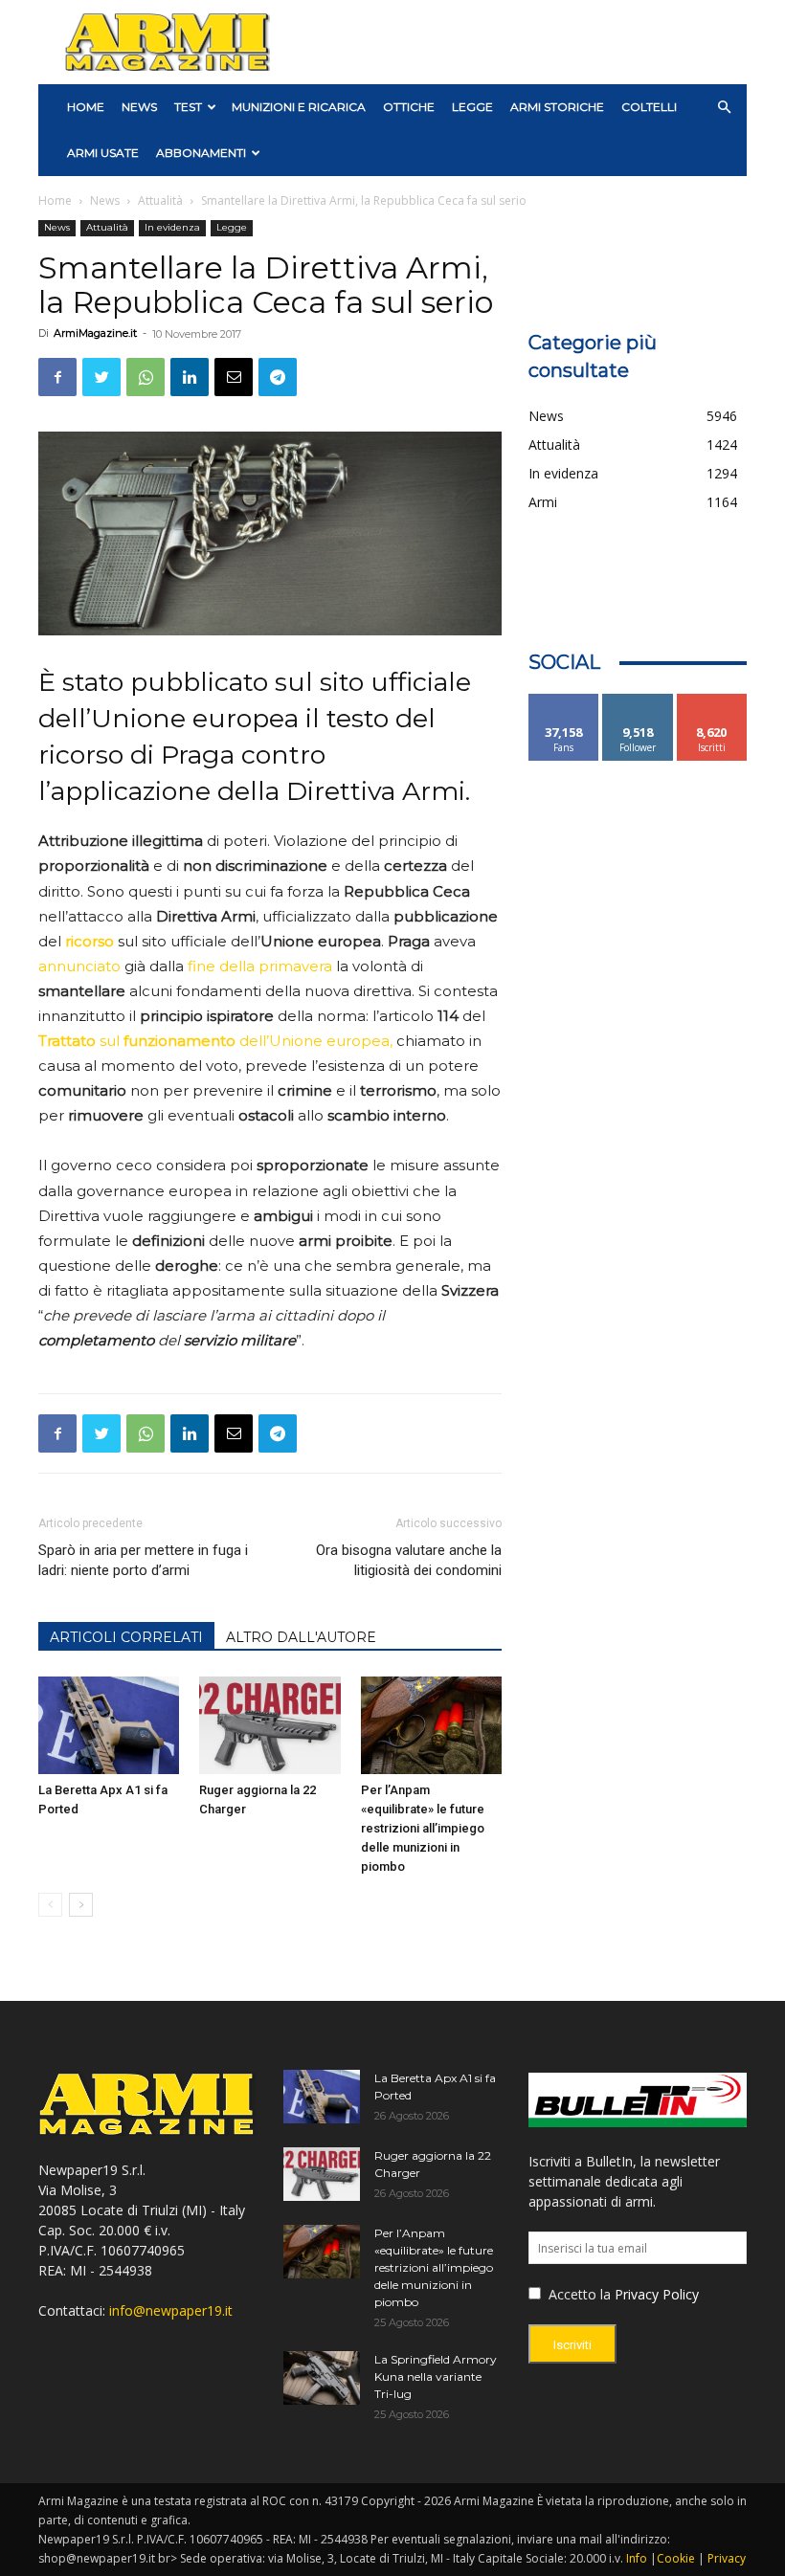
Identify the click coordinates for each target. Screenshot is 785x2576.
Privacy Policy (657, 2294)
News (139, 107)
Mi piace (564, 701)
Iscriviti (712, 701)
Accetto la (578, 2294)
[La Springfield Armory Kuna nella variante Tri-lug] (322, 2378)
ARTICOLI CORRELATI (126, 1637)
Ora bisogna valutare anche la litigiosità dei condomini (409, 1560)
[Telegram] (278, 377)
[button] (724, 108)
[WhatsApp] (146, 377)
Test (188, 107)
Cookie (676, 2558)
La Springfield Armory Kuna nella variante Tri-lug (436, 2376)
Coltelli (649, 107)
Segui (638, 701)
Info (637, 2558)
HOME (86, 107)
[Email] (234, 377)
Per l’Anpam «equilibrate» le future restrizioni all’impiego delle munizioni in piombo (423, 1828)
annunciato (81, 966)
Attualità (160, 200)
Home (55, 200)
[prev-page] (50, 1905)
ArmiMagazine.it (95, 333)
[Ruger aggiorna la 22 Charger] (269, 1725)
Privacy (727, 2558)
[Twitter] (101, 377)
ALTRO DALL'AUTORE (301, 1637)
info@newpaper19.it (171, 2310)
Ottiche (409, 107)
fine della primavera (262, 966)
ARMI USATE (103, 153)
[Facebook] (57, 377)
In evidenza (172, 227)
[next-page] (81, 1905)
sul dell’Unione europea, (217, 1041)
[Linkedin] (190, 377)
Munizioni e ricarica (299, 107)
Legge (472, 107)
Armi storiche (557, 107)
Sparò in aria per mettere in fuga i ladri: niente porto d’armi (143, 1560)
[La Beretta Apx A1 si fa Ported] (109, 1725)
